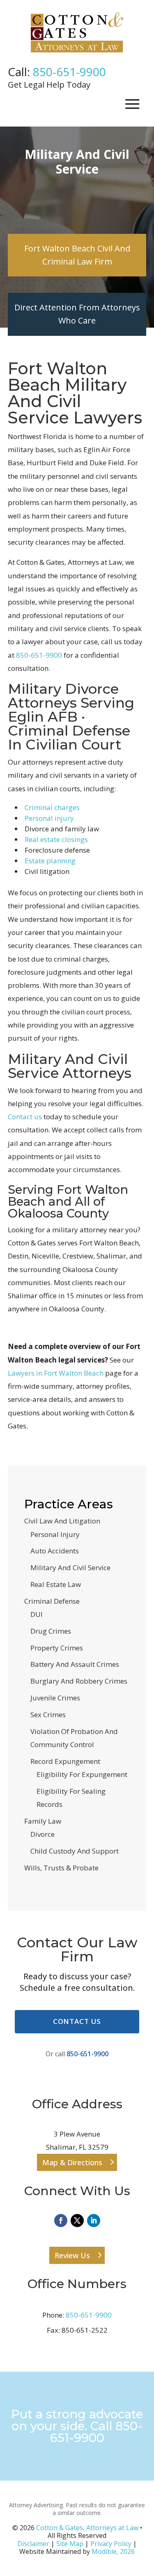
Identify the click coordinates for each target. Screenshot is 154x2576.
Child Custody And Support (75, 1851)
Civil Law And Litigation (62, 1521)
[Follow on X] (77, 2221)
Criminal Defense (52, 1601)
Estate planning (50, 861)
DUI (37, 1614)
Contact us (25, 1117)
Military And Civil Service (70, 1568)
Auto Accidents (55, 1551)
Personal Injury (55, 1534)
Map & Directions (72, 2162)
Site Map (70, 2544)
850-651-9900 (69, 72)
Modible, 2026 (113, 2551)
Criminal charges (52, 807)
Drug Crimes (51, 1631)
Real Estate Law (56, 1584)
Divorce (43, 1834)
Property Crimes (57, 1648)
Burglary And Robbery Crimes (79, 1681)
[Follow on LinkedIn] (94, 2221)
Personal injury (49, 818)
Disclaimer (33, 2544)
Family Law (43, 1821)
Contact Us (77, 2021)
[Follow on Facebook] (61, 2221)
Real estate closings (56, 839)
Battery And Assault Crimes (75, 1664)
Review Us (72, 2255)
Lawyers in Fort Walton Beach (56, 1373)
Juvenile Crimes (55, 1698)
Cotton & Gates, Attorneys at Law (87, 2528)
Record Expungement (65, 1761)
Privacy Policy (111, 2544)
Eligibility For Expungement (82, 1774)
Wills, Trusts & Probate (61, 1868)
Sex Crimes (48, 1715)
